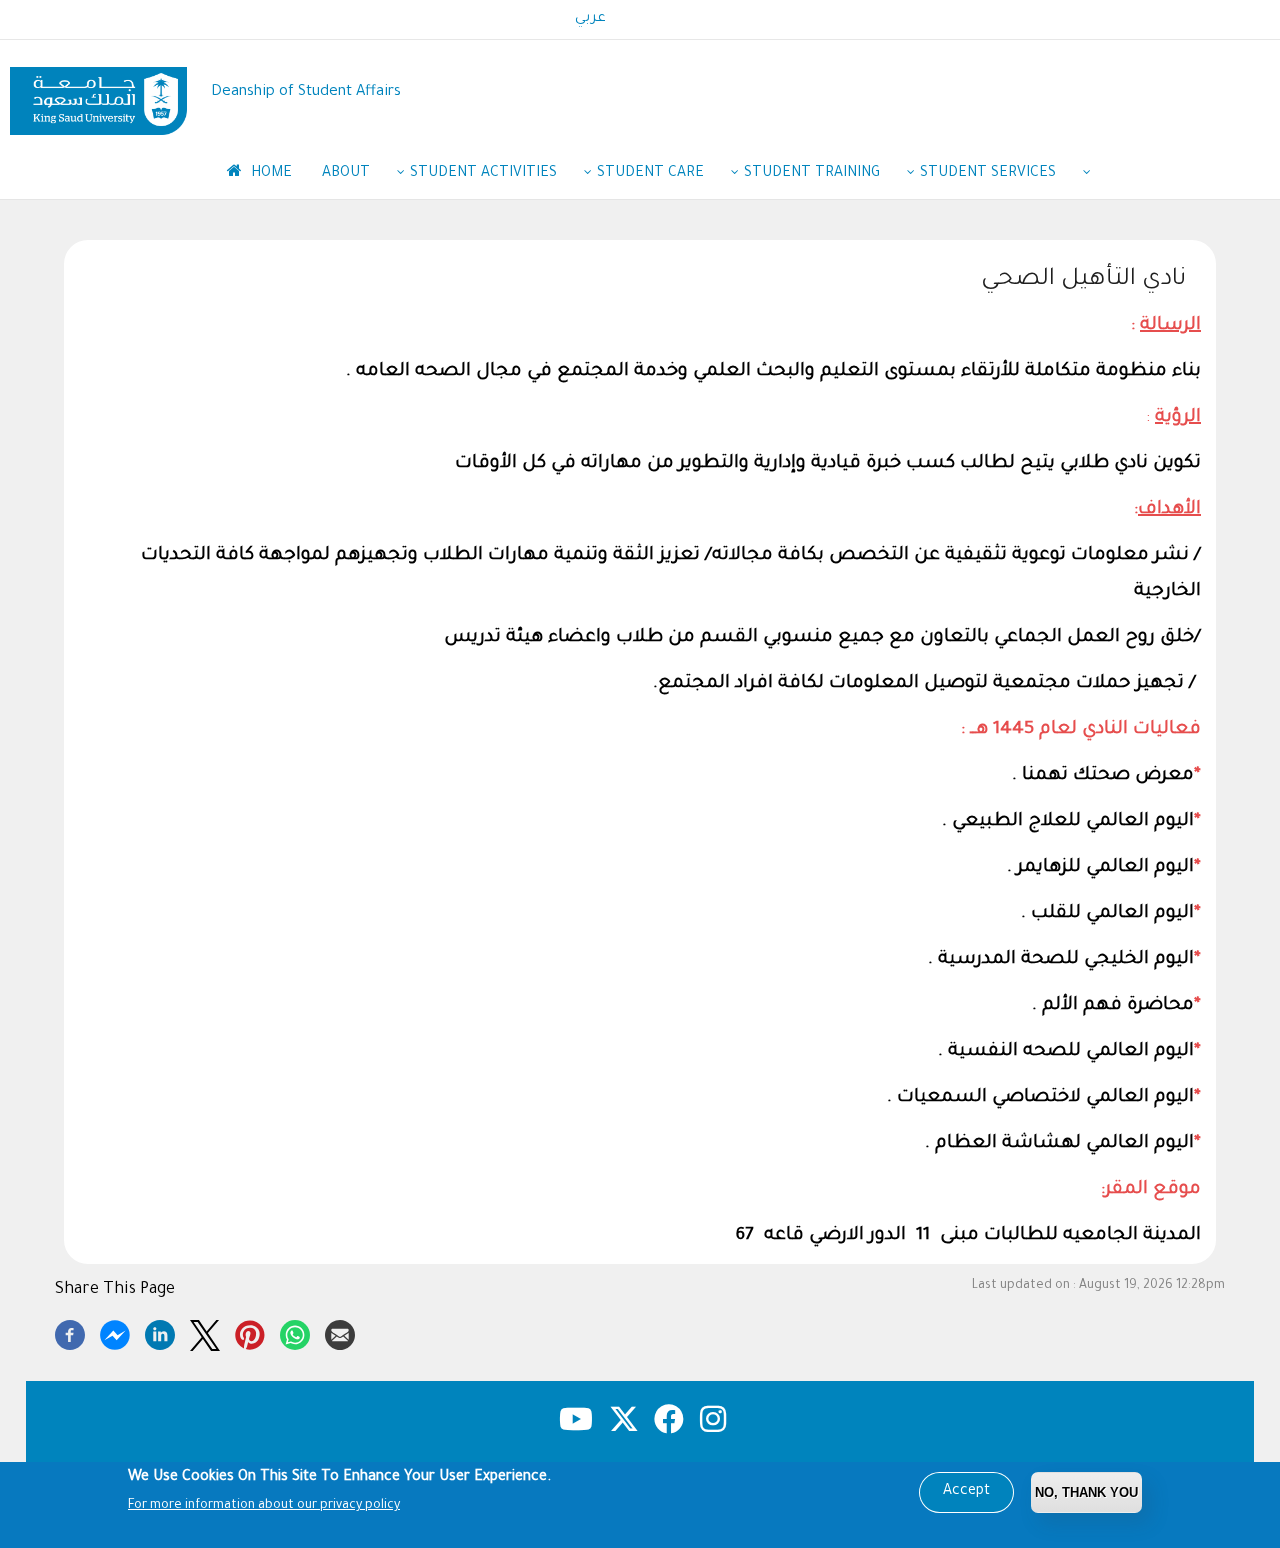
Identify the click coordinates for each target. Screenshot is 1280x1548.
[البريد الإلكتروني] (340, 1332)
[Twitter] (205, 1332)
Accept (966, 1492)
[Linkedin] (160, 1332)
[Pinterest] (250, 1332)
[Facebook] (70, 1332)
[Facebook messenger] (115, 1332)
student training (812, 174)
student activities (483, 174)
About (346, 174)
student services (988, 174)
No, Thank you (1086, 1492)
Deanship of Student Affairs (306, 92)
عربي (590, 19)
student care (650, 174)
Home (269, 174)
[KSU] (98, 93)
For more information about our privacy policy (264, 1506)
